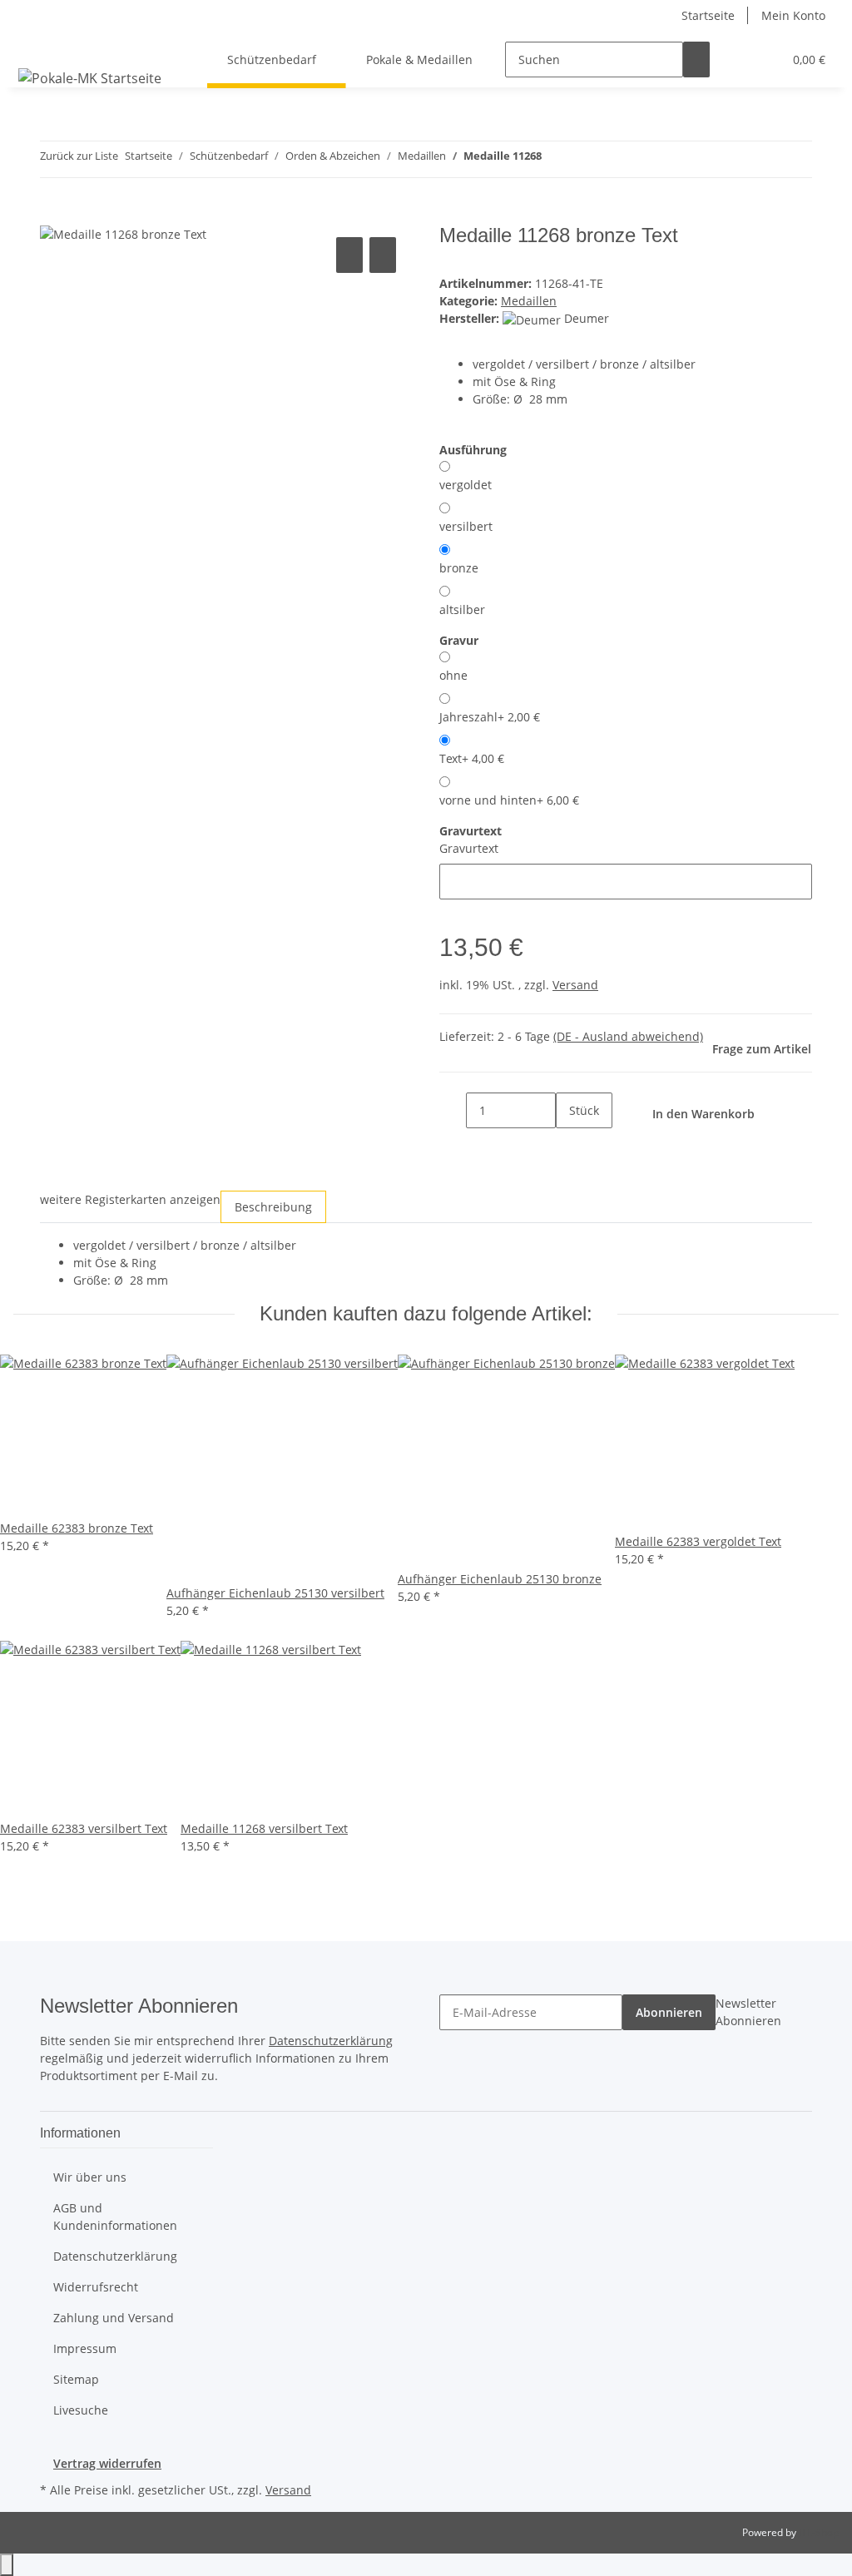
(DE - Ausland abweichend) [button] (628, 1036)
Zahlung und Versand (114, 2318)
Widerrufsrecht (96, 2287)
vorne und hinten (509, 800)
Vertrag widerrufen (107, 2463)
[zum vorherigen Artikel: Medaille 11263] (555, 159)
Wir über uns (90, 2177)
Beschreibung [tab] (273, 1207)
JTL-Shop (819, 2532)
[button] (736, 59)
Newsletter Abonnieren (748, 2012)
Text (472, 758)
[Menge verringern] (453, 1110)
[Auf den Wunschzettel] (383, 255)
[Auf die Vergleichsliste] (349, 255)
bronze (459, 568)
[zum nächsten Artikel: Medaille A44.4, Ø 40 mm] (585, 159)
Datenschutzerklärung (331, 2041)
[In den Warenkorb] (53, 215)
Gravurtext (469, 848)
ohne (453, 675)
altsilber (462, 609)
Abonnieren (669, 2012)
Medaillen (529, 301)
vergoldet (466, 485)
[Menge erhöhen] (569, 1146)
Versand (575, 985)
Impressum (85, 2348)
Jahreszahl (490, 717)
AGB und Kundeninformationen (115, 2217)
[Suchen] (696, 59)
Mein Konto (793, 15)
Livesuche (81, 2410)
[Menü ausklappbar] (34, 45)
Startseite (708, 15)
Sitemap (76, 2379)
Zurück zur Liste (79, 156)
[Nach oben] (7, 2565)
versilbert (466, 526)
